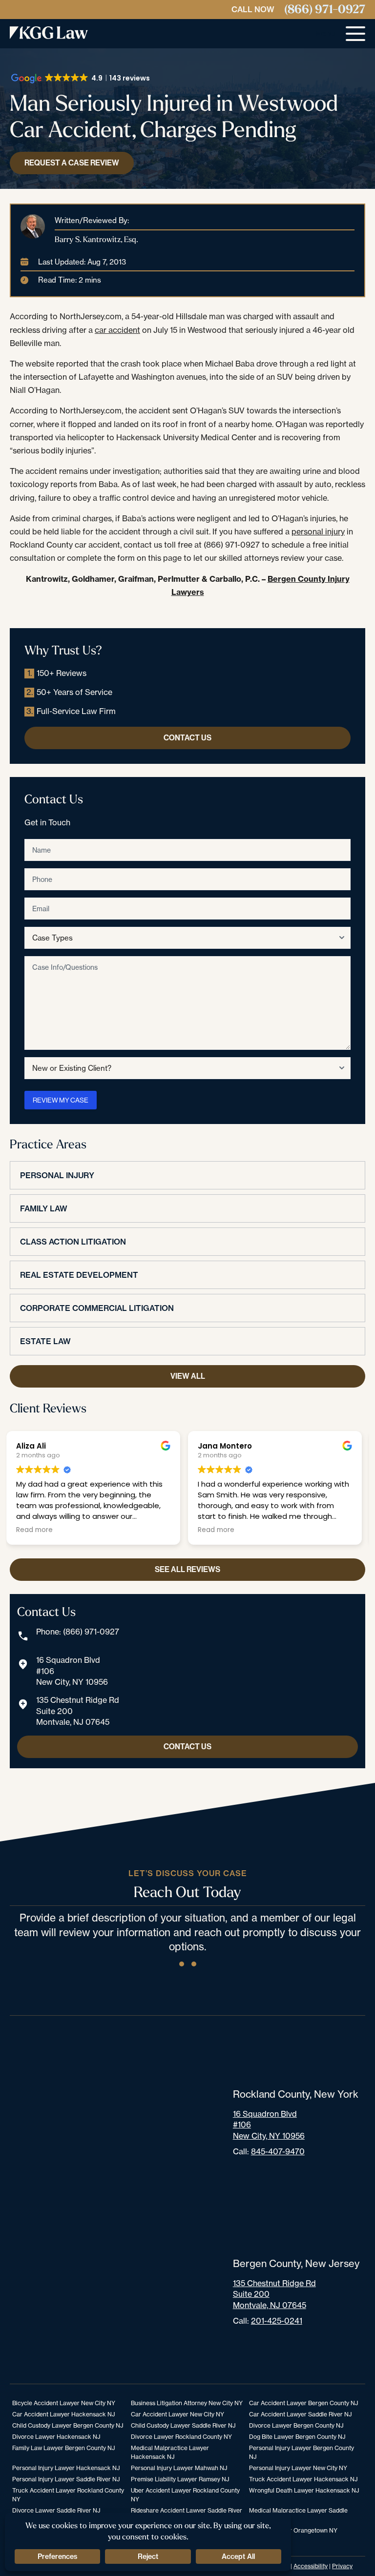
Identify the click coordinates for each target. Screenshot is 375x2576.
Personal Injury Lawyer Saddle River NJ (66, 2479)
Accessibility (311, 2566)
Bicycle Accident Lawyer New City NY (64, 2403)
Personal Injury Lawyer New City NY (298, 2468)
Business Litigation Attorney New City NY (187, 2403)
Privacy (342, 2566)
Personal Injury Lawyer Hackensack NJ (66, 2468)
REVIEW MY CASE (61, 1100)
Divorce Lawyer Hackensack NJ (56, 2437)
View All (188, 1376)
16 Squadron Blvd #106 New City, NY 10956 (72, 1671)
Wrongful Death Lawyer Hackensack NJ (304, 2490)
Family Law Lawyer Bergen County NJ (63, 2448)
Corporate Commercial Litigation (97, 1308)
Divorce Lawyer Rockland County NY (181, 2437)
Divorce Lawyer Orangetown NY (293, 2530)
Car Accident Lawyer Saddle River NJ (300, 2414)
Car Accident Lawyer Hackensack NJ (63, 2414)
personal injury (318, 532)
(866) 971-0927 (325, 10)
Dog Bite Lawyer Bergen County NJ (297, 2437)
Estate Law (45, 1341)
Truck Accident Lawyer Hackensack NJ (303, 2479)
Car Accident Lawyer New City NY (177, 2414)
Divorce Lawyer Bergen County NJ (296, 2425)
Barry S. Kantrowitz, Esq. (96, 239)
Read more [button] (38, 1530)
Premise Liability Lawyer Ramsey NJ (180, 2479)
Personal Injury (57, 1175)
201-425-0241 (277, 2321)
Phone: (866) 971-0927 (78, 1632)
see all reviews (187, 1569)
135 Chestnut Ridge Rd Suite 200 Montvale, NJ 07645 (78, 1711)
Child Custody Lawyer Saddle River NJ (183, 2425)
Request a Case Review (72, 163)
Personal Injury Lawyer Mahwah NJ (179, 2468)
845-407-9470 (278, 2151)
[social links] (182, 1964)
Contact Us (187, 738)
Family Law (44, 1208)
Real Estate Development (79, 1275)
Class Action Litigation (73, 1242)
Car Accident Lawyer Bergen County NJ (303, 2403)
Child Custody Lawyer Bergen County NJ (68, 2425)
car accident (117, 330)
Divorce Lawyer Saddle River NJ (56, 2510)
